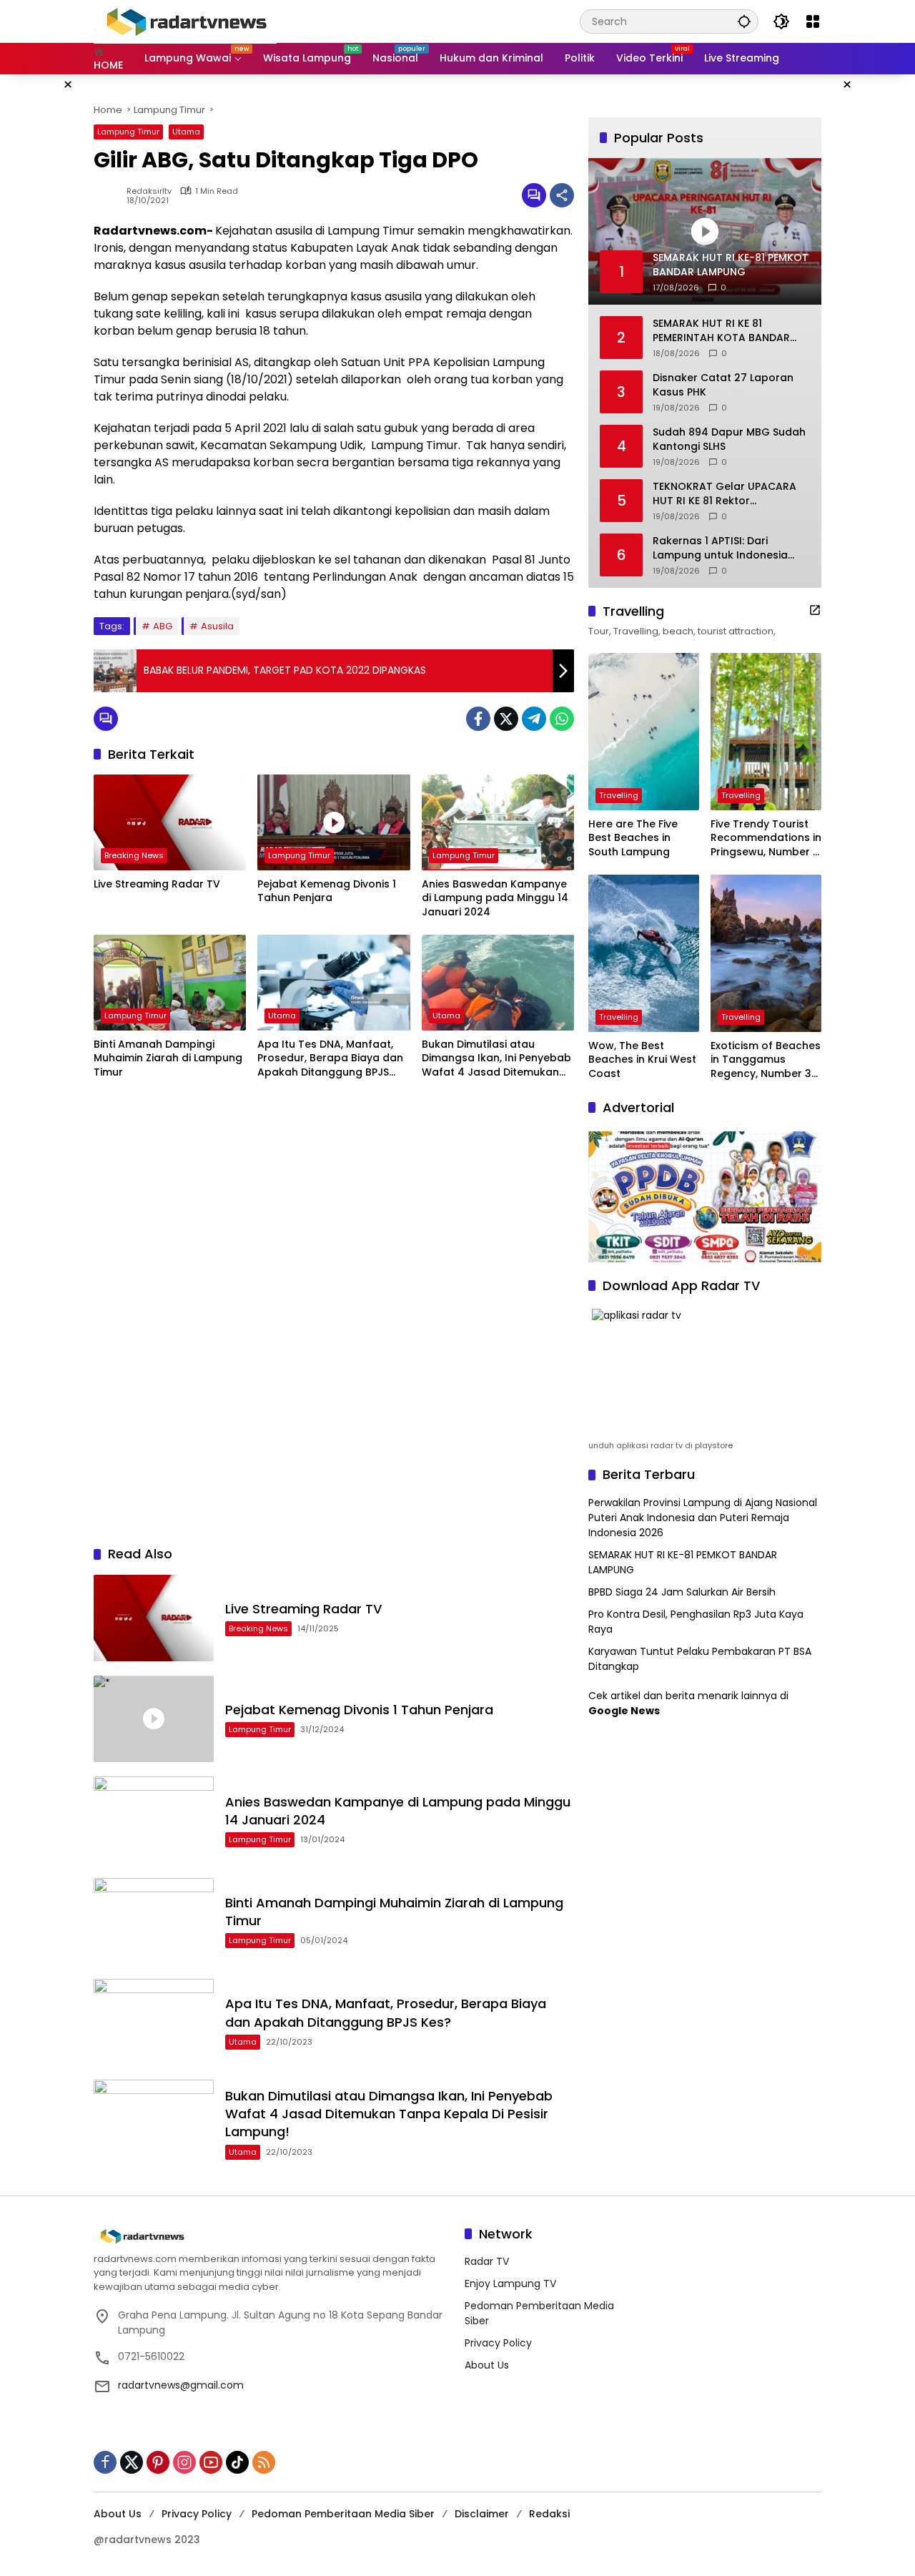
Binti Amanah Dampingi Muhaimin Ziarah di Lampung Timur (168, 1058)
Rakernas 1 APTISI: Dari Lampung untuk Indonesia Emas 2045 (720, 548)
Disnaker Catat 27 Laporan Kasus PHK (723, 385)
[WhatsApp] (562, 719)
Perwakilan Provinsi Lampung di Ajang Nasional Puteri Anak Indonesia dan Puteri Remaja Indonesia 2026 (703, 1518)
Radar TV (487, 2261)
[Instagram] (184, 2462)
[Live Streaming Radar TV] (170, 822)
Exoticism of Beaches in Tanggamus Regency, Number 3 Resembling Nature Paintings (766, 1060)
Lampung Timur (128, 132)
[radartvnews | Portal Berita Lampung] (185, 21)
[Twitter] (506, 719)
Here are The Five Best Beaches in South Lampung (633, 838)
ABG (163, 626)
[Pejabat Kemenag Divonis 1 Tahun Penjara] (333, 822)
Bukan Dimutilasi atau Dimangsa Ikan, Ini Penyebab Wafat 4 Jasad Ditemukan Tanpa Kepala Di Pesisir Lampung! (496, 1059)
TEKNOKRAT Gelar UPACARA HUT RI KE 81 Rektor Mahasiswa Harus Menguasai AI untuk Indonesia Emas (729, 494)
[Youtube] (211, 2462)
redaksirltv (149, 191)
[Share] (562, 195)
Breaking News (134, 855)
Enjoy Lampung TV (510, 2284)
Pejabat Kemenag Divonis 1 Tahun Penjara (327, 891)
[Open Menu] (813, 21)
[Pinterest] (158, 2462)
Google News (624, 1711)
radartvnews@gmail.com (181, 2385)
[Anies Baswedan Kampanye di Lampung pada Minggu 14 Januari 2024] (498, 822)
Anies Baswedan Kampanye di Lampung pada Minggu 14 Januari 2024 (495, 898)
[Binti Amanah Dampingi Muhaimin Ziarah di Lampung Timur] (170, 983)
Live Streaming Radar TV (157, 884)
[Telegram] (534, 719)
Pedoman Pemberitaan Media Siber (343, 2514)
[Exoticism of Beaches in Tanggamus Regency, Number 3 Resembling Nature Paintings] (766, 953)
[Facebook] (478, 719)
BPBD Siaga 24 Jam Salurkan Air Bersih (682, 1592)
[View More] (815, 610)
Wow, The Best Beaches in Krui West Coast (642, 1060)
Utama (186, 132)
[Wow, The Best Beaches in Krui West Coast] (644, 953)
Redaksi (549, 2514)
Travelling (619, 795)
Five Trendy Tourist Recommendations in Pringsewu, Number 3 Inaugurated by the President (766, 839)
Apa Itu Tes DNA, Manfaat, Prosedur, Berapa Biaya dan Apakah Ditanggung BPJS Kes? (330, 1059)
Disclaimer (482, 2514)
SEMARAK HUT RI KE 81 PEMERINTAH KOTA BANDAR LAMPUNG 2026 (721, 331)
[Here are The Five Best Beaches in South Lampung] (644, 732)
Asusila (217, 626)
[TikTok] (237, 2462)
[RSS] (264, 2462)
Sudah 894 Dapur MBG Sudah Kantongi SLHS (729, 439)
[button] (744, 21)
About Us (487, 2365)
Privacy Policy (498, 2343)
